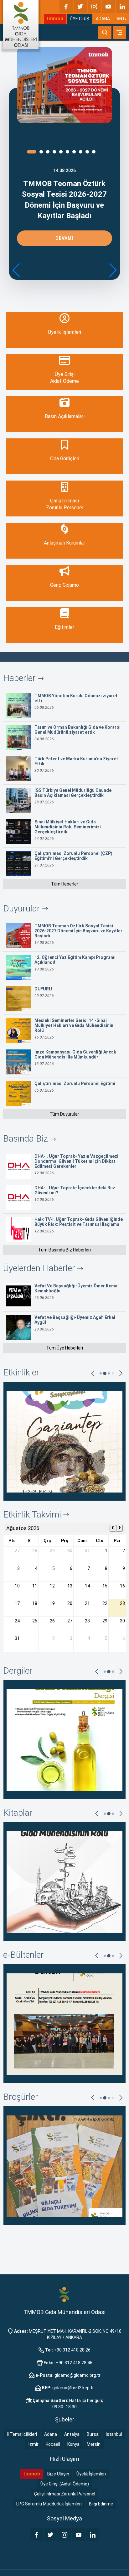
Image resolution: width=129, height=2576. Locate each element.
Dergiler (18, 1671)
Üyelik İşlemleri (91, 2474)
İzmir (34, 2444)
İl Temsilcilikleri (22, 2434)
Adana (51, 2434)
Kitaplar (18, 1813)
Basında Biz (27, 1139)
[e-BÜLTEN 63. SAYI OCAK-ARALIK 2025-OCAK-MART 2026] (64, 2023)
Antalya (72, 2434)
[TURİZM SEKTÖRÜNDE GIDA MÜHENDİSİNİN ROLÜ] (64, 1881)
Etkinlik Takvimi (33, 1515)
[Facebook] (66, 7)
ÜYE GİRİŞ (80, 19)
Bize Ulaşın (58, 2474)
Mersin (94, 2444)
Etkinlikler (21, 1372)
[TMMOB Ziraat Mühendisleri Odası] (64, 2294)
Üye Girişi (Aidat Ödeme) (65, 2484)
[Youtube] (108, 7)
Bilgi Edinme (101, 2504)
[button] (113, 270)
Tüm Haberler (65, 884)
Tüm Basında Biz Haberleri (64, 1250)
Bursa (93, 2434)
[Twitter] (80, 7)
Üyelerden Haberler (40, 1268)
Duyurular (23, 908)
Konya (73, 2444)
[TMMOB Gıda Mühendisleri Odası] (21, 24)
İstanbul (114, 2434)
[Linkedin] (122, 7)
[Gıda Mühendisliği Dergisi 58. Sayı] (64, 1739)
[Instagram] (94, 7)
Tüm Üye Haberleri (65, 1348)
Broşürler (21, 2097)
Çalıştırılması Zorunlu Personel (65, 2494)
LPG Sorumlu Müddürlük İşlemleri (49, 2504)
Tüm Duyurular (64, 1114)
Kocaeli (53, 2444)
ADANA (103, 19)
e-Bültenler (23, 1955)
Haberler (21, 678)
